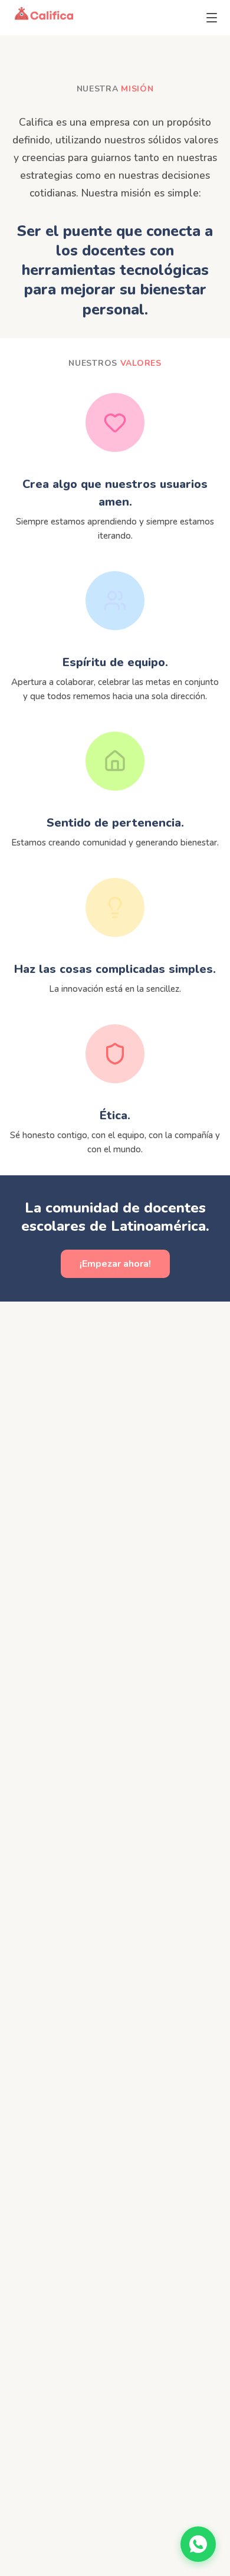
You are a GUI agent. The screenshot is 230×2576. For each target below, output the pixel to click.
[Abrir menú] (212, 18)
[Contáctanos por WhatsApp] (198, 2544)
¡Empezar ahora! (115, 1264)
